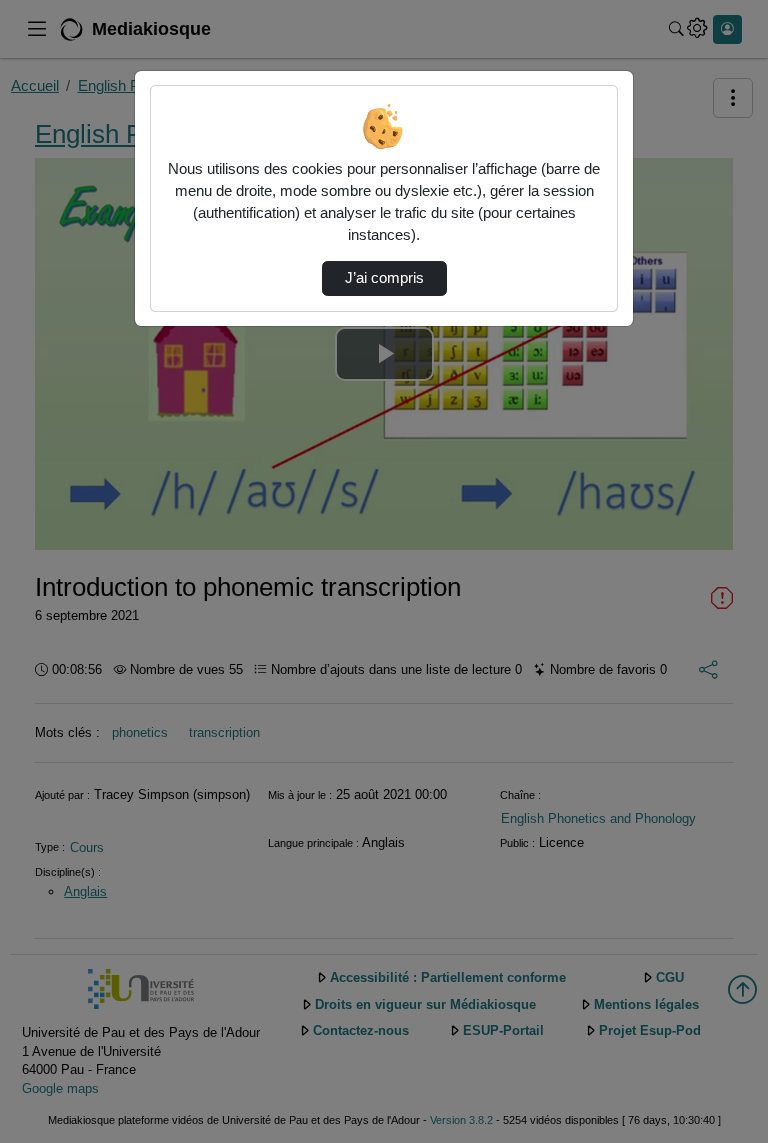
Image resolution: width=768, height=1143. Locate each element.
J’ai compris (384, 278)
